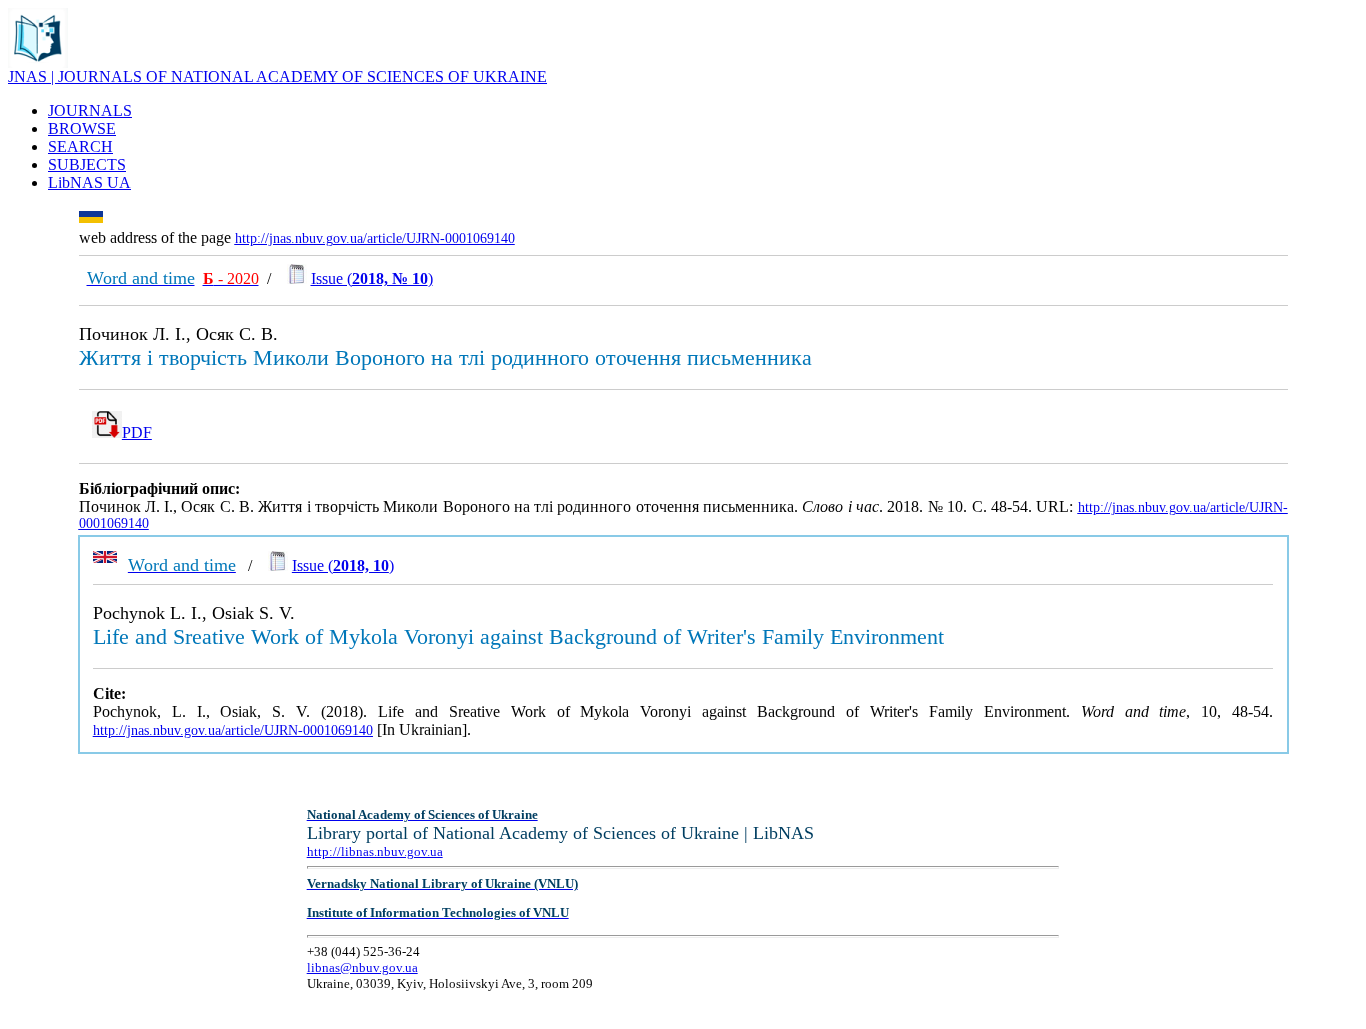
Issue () (372, 278)
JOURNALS (90, 110)
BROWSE (82, 128)
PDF (137, 432)
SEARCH (80, 146)
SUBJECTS (87, 164)
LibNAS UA (89, 182)
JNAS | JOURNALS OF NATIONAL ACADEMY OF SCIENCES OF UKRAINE (277, 76)
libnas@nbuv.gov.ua (362, 967)
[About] (38, 62)
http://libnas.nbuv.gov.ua (375, 851)
